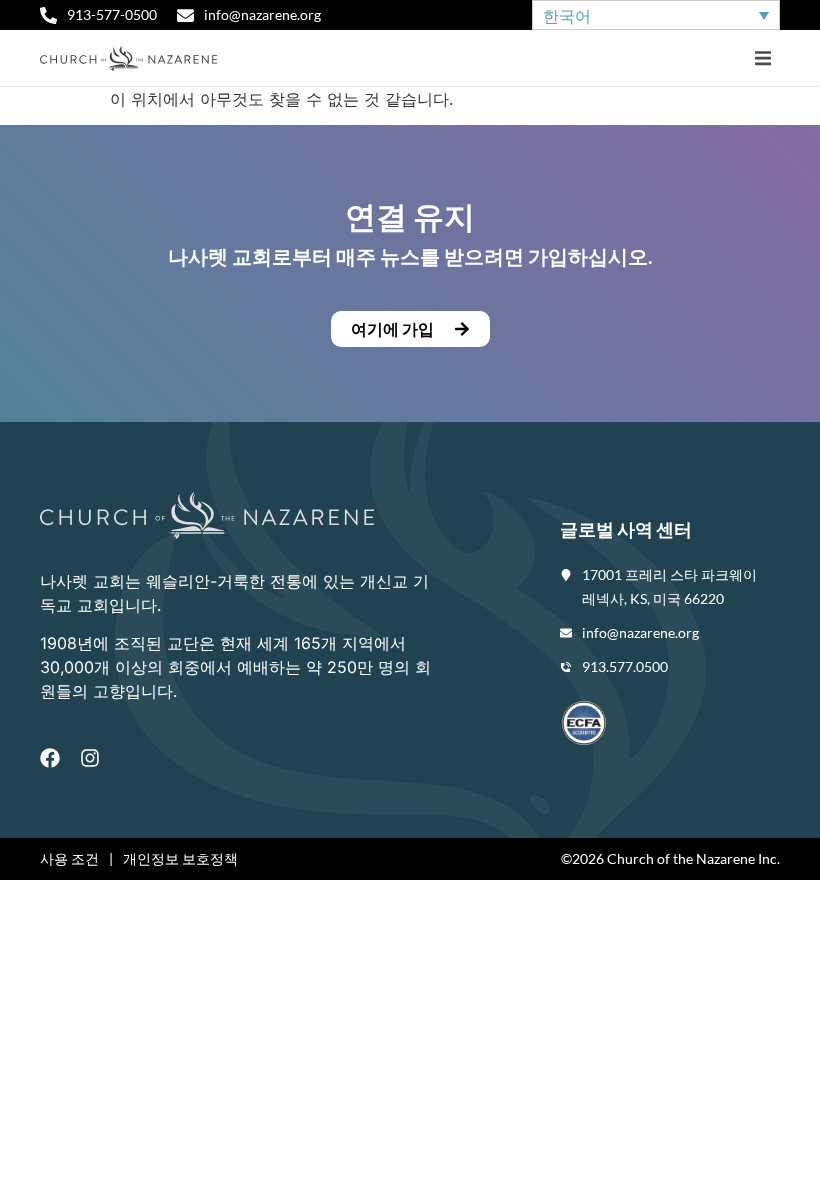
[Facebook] (50, 758)
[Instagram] (90, 758)
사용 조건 (69, 858)
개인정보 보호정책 (180, 858)
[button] (762, 58)
